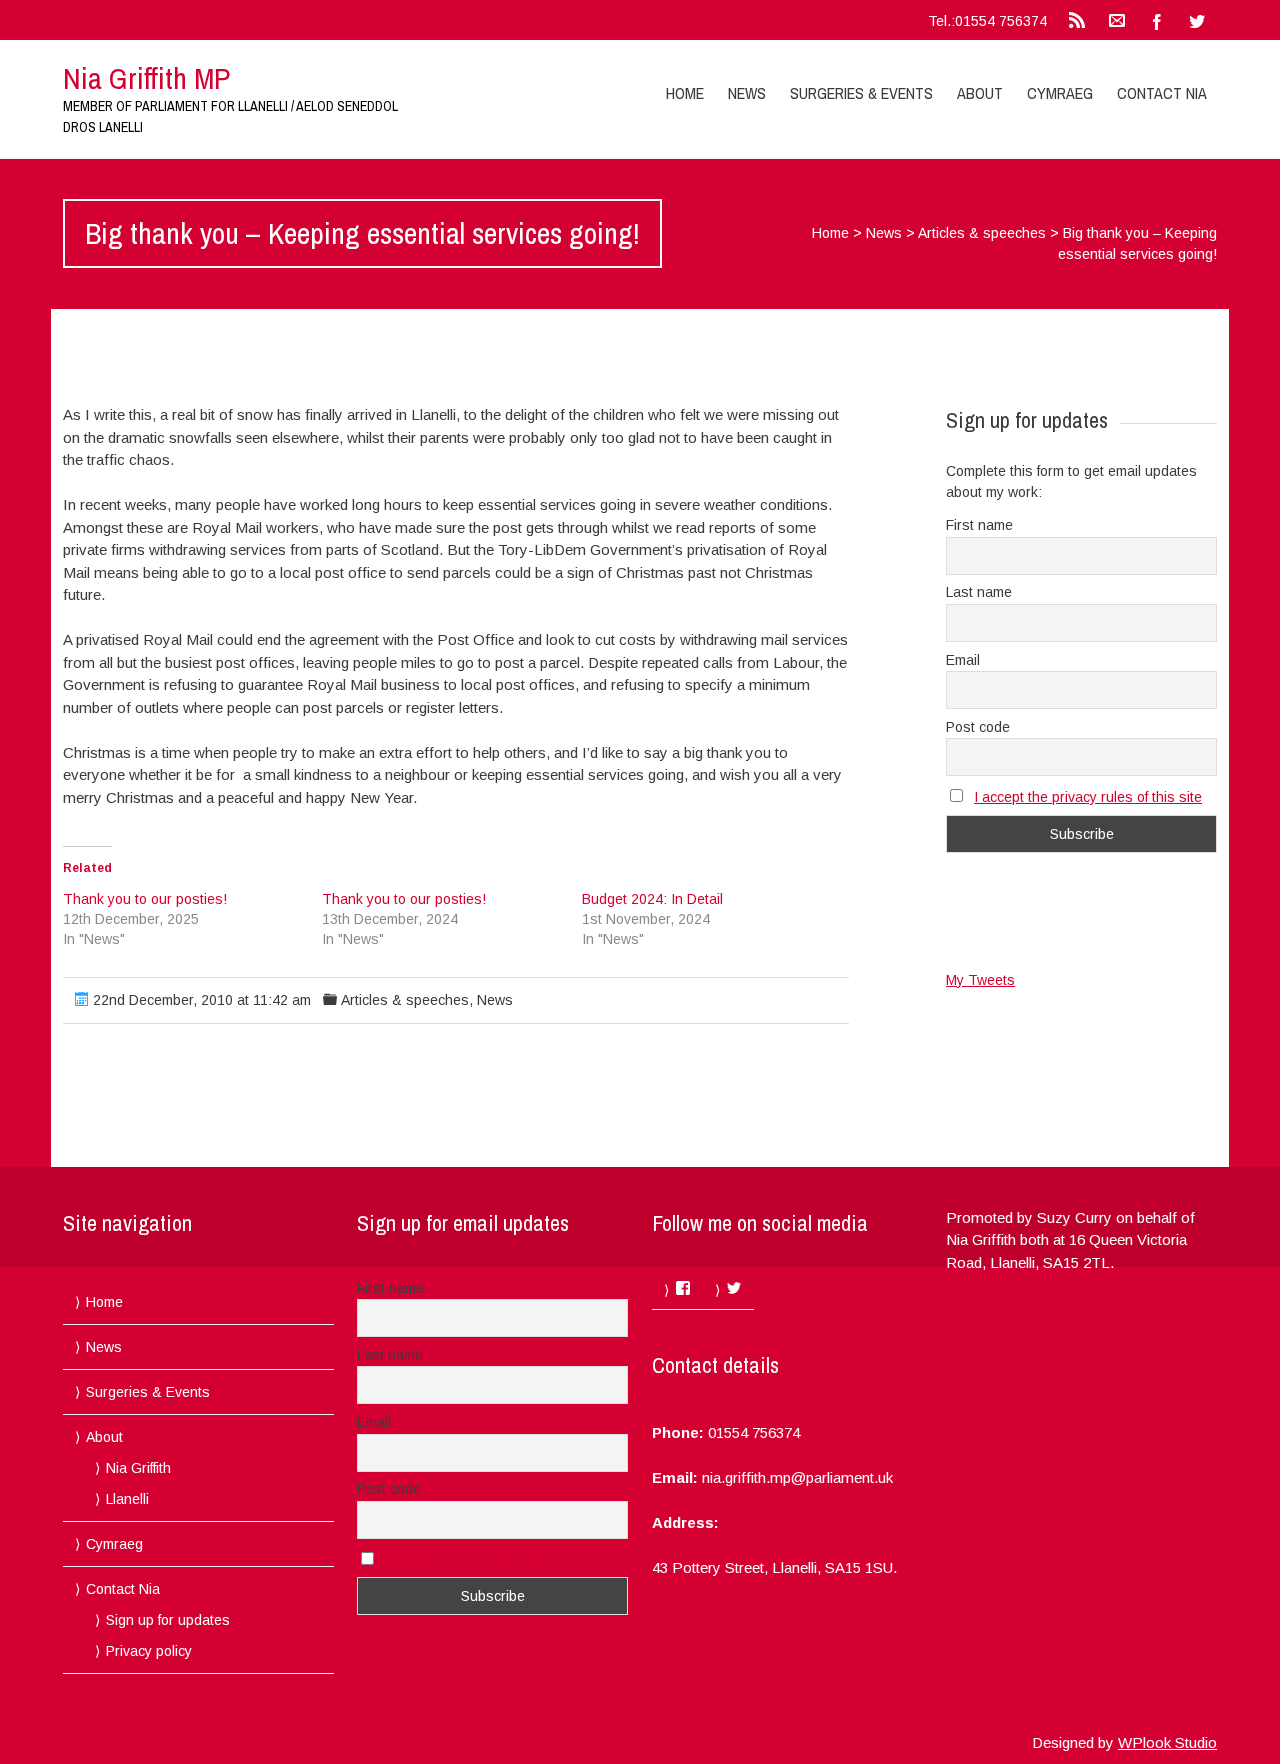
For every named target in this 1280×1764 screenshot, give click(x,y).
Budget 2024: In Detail (652, 899)
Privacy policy (149, 1651)
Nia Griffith (138, 1468)
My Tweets (980, 980)
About (980, 93)
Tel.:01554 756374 (987, 21)
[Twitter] (1197, 20)
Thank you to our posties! (145, 899)
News (747, 93)
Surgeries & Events (861, 93)
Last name (979, 592)
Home (685, 93)
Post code (978, 727)
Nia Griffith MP (146, 78)
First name (979, 525)
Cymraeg (1060, 93)
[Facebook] (1157, 20)
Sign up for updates (168, 1620)
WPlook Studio (1167, 1742)
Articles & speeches (982, 233)
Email (963, 660)
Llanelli (127, 1499)
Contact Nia (1162, 93)
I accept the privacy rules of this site (1088, 797)
